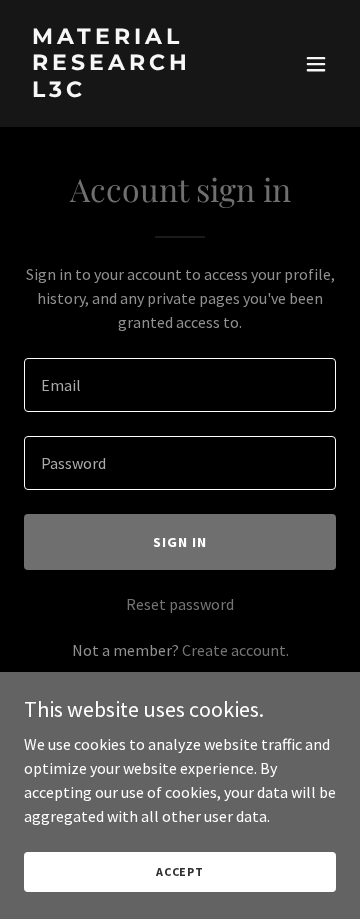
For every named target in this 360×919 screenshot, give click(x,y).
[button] (316, 64)
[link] (133, 91)
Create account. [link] (235, 650)
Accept (180, 871)
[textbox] (180, 385)
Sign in (180, 542)
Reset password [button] (180, 604)
